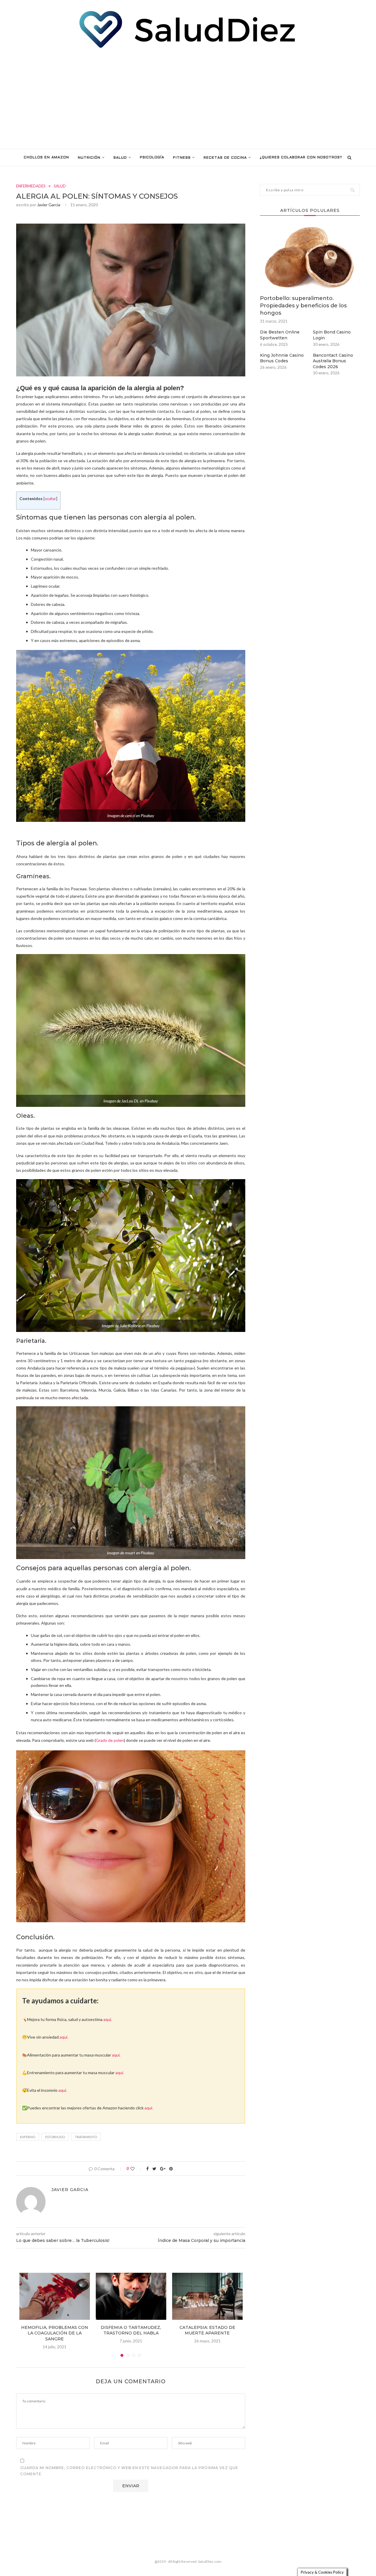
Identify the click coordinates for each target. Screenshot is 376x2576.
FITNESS (182, 158)
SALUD (120, 158)
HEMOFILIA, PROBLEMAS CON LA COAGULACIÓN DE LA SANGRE (55, 2333)
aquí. (108, 2019)
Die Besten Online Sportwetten (280, 335)
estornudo (55, 2137)
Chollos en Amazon (46, 157)
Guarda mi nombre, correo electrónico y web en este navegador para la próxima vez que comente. (129, 2471)
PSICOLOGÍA (152, 157)
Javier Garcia (49, 205)
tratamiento (86, 2137)
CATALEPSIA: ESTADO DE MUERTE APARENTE (207, 2330)
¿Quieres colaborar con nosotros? (301, 157)
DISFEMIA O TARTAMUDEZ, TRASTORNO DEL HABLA (131, 2330)
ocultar (50, 499)
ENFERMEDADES (31, 186)
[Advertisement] (188, 99)
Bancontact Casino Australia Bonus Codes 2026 (333, 361)
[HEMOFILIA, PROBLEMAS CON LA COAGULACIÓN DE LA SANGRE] (55, 2296)
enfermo (28, 2137)
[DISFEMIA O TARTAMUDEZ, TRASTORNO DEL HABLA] (131, 2296)
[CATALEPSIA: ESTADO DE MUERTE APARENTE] (207, 2296)
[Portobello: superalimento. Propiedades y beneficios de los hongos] (310, 258)
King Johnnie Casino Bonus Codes (282, 358)
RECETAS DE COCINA (225, 158)
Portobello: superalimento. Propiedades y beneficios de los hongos (303, 306)
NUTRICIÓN (89, 158)
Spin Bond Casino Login (332, 335)
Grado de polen (110, 1740)
